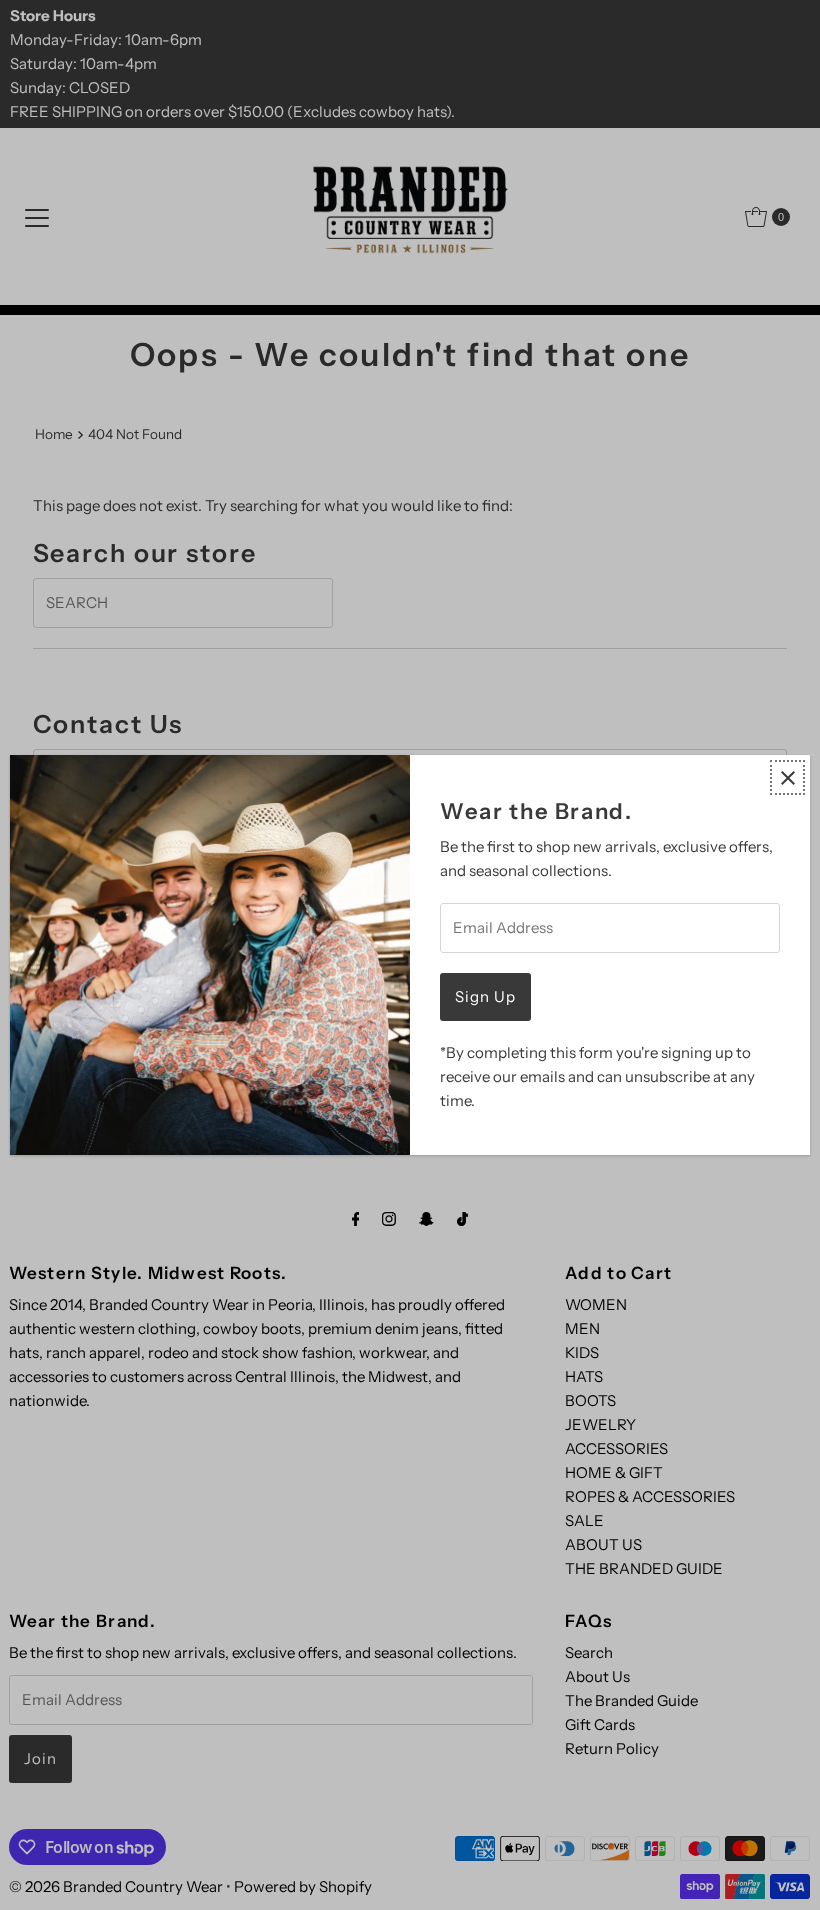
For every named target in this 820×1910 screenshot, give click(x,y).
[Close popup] (787, 777)
